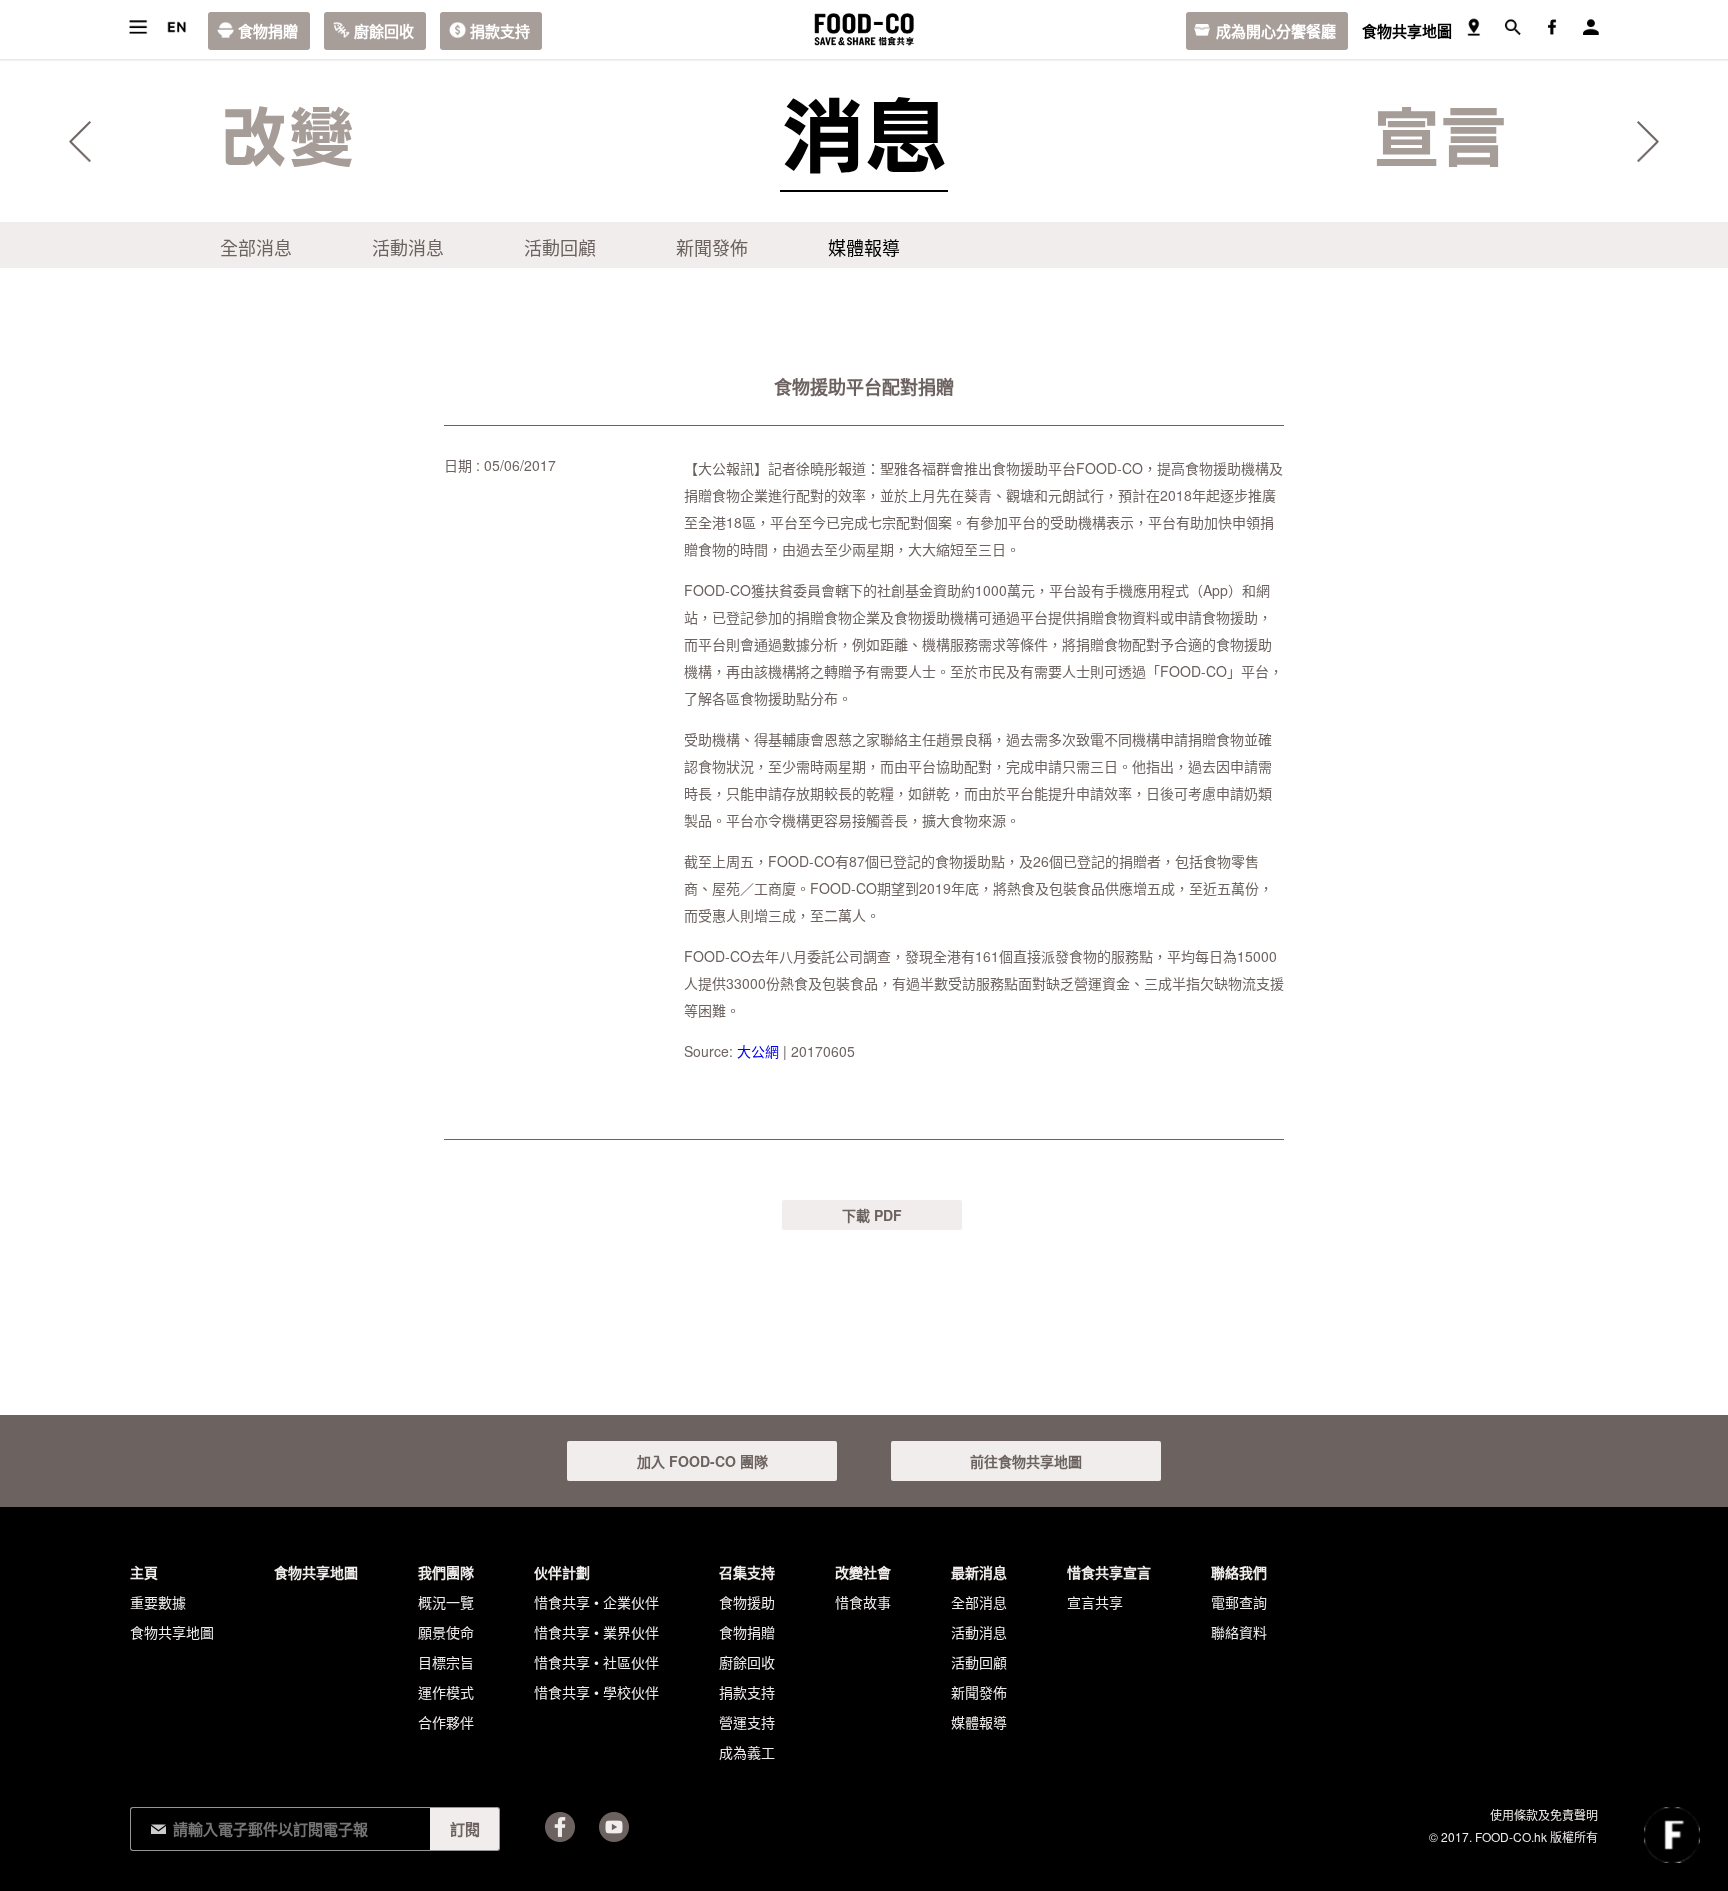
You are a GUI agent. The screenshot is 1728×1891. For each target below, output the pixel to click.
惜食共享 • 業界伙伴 (596, 1632)
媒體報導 (864, 247)
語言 (176, 27)
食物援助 (747, 1602)
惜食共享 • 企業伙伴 (596, 1602)
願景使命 (446, 1632)
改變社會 (863, 1572)
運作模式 (446, 1692)
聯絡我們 (1239, 1572)
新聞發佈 (712, 247)
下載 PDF (872, 1215)
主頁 (144, 1572)
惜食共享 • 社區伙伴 (596, 1662)
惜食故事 (863, 1602)
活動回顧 (560, 247)
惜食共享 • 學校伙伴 (596, 1692)
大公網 (758, 1051)
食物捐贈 (268, 31)
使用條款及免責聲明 (1544, 1814)
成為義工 (747, 1752)
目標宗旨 (446, 1662)
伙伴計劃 (562, 1572)
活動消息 (408, 247)
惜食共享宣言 (1109, 1572)
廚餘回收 (384, 31)
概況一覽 (446, 1602)
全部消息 (256, 247)
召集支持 (747, 1572)
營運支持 (747, 1722)
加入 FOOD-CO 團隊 (702, 1461)
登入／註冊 (1590, 27)
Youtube (614, 1827)
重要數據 (158, 1602)
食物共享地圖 (1407, 31)
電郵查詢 (1239, 1602)
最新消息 (979, 1572)
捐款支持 (500, 31)
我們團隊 (446, 1572)
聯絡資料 (1239, 1632)
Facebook (560, 1827)
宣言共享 (1095, 1602)
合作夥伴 (446, 1722)
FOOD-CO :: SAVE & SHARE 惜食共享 (864, 29)
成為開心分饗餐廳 (1276, 31)
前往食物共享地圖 (1026, 1461)
